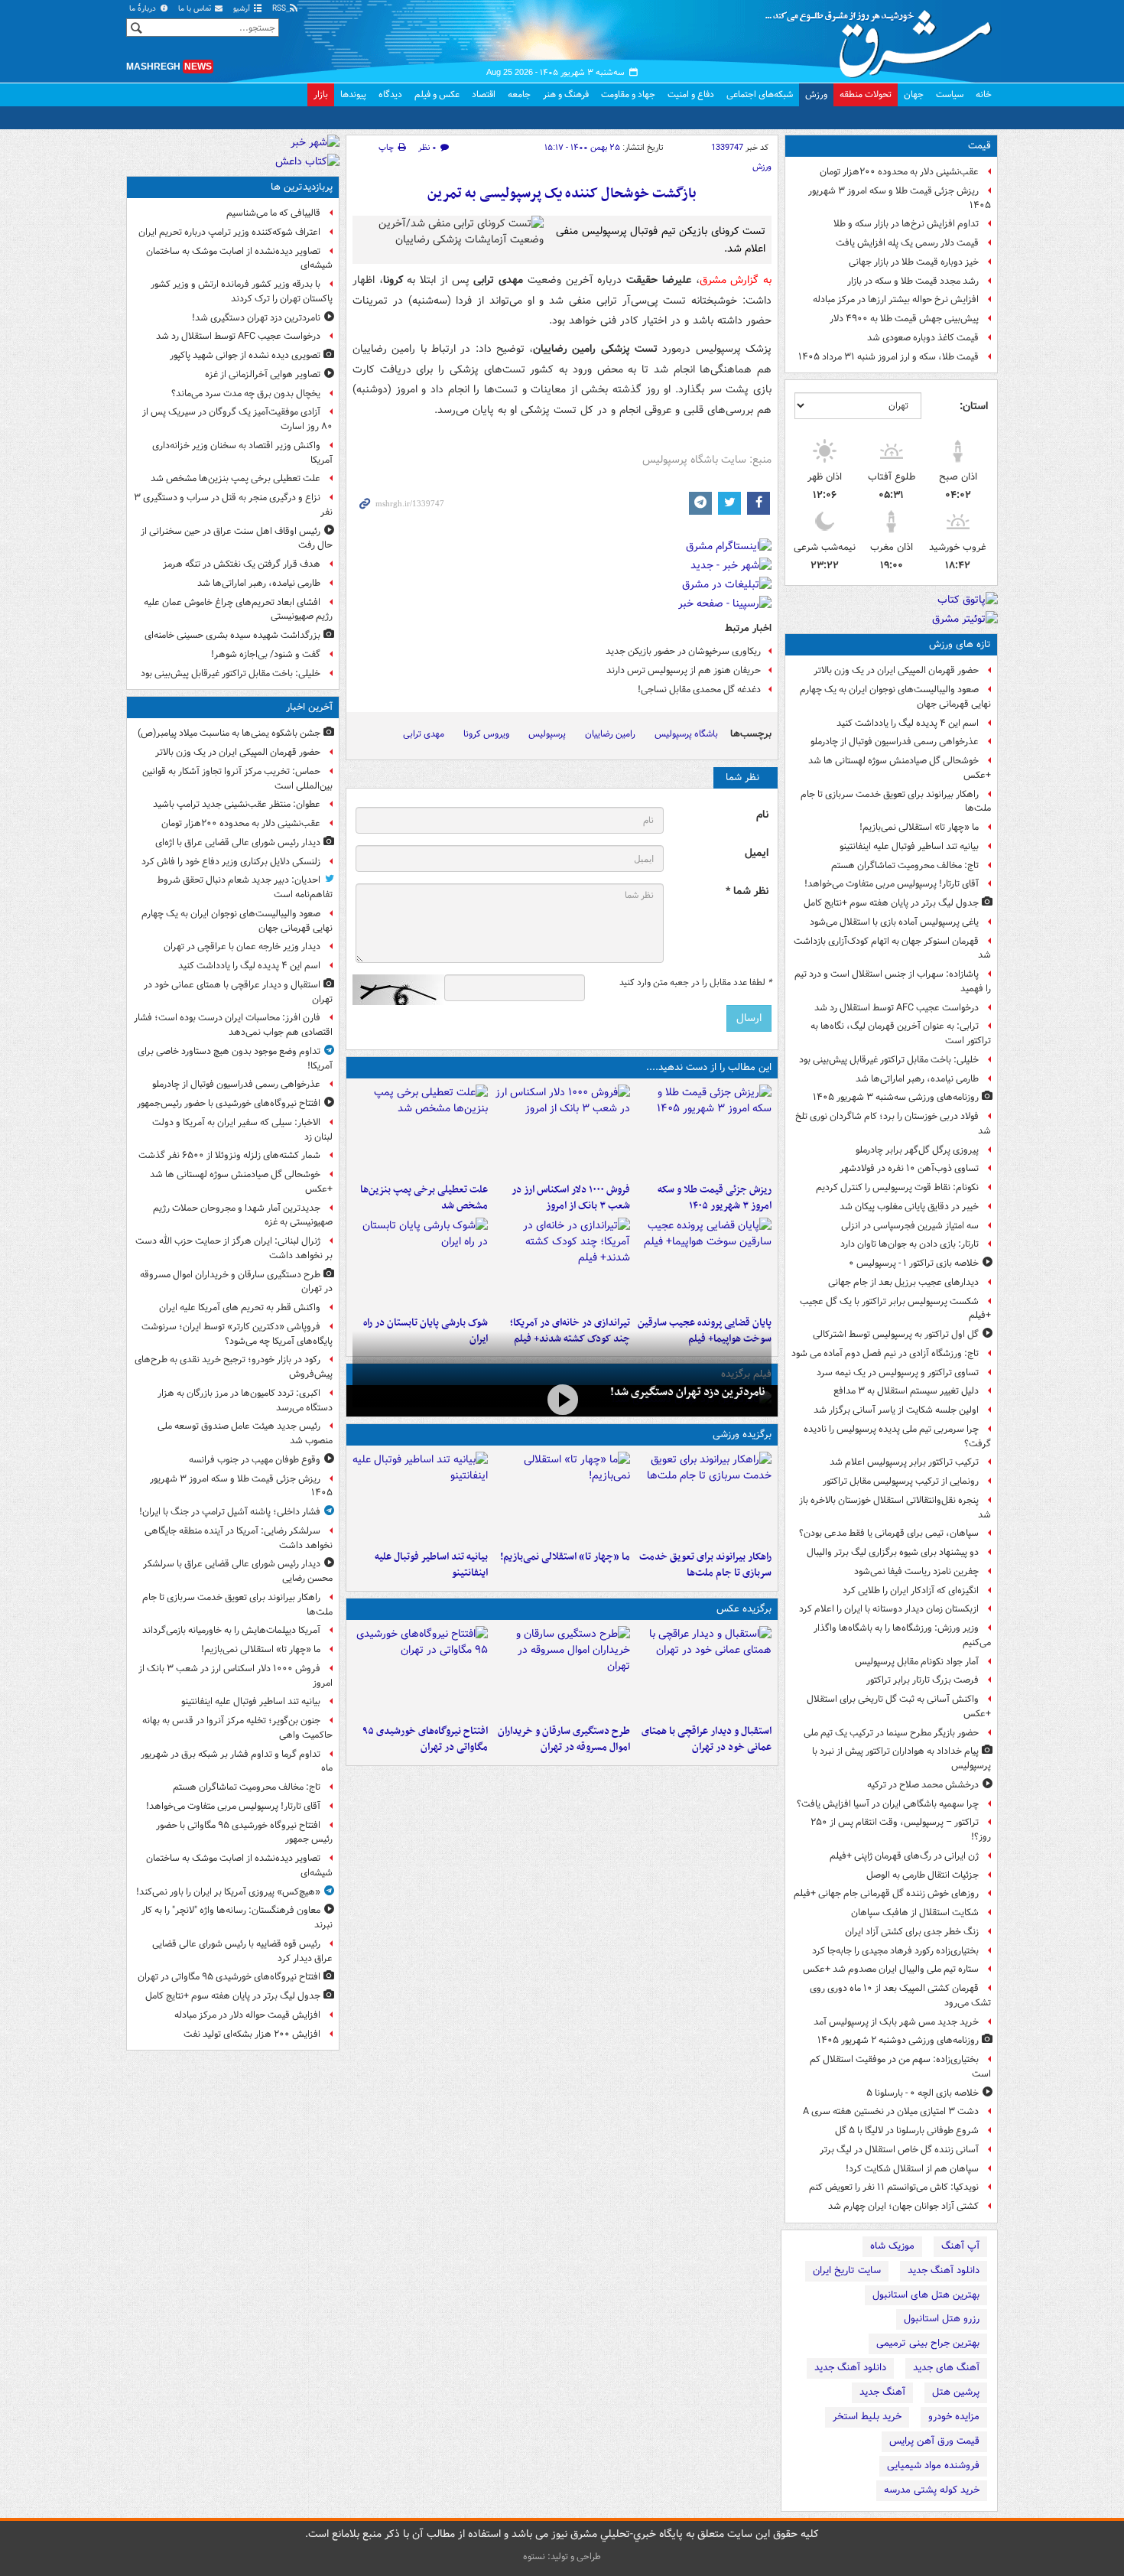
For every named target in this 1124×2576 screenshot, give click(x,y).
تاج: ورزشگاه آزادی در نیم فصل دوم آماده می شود (885, 1353)
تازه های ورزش (960, 644)
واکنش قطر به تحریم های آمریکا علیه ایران (240, 1308)
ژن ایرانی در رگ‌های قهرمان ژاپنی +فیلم (904, 1856)
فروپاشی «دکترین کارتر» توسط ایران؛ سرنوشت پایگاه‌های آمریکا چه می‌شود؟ (237, 1334)
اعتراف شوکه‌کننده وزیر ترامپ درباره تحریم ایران (229, 232)
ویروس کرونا (486, 734)
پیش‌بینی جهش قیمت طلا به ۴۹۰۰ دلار (904, 319)
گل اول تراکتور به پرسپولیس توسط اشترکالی (896, 1334)
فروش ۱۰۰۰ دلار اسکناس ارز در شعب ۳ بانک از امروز (570, 1198)
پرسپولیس (547, 734)
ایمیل (757, 853)
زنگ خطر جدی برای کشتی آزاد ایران (912, 1932)
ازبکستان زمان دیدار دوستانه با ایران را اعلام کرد (889, 1609)
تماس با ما (196, 9)
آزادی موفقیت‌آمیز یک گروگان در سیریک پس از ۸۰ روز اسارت (237, 419)
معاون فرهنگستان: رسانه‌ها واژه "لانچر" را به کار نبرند (237, 1917)
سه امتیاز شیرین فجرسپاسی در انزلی (910, 1226)
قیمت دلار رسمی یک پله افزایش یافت (907, 243)
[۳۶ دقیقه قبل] (704, 1672)
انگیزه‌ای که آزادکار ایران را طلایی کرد (911, 1590)
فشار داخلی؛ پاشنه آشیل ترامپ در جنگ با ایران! (230, 1512)
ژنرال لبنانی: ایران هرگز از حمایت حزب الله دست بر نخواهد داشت (234, 1248)
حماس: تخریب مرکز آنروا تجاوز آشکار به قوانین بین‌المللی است (237, 779)
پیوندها (353, 94)
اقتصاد (484, 94)
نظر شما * (747, 891)
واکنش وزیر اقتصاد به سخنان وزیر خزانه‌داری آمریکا (242, 453)
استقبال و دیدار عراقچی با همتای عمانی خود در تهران (707, 1739)
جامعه (519, 94)
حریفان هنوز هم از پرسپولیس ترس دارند (684, 670)
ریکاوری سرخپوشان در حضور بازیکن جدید (683, 651)
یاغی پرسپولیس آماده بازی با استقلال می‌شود (894, 922)
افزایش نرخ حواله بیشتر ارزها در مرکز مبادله (896, 299)
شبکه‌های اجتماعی (760, 94)
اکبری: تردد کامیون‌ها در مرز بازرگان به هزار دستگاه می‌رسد (245, 1400)
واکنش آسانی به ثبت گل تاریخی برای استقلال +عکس (899, 1706)
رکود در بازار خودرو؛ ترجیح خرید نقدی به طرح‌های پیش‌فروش (234, 1367)
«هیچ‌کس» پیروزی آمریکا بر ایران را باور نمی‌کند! (228, 1892)
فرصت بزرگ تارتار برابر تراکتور (923, 1680)
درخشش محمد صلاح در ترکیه (923, 1785)
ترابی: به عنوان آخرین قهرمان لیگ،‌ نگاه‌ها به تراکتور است (901, 1033)
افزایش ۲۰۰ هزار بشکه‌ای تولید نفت (252, 2034)
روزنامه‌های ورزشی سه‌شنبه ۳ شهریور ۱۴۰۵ (896, 1097)
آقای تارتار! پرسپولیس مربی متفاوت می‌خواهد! (892, 884)
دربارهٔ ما (144, 9)
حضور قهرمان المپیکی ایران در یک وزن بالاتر (896, 670)
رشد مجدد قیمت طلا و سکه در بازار (913, 281)
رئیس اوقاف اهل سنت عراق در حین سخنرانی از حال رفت (237, 538)
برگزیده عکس (744, 1609)
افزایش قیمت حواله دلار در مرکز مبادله (247, 2015)
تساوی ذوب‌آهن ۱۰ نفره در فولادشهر (909, 1168)
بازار (321, 94)
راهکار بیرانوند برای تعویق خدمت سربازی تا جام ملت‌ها (896, 802)
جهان (914, 94)
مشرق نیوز (883, 38)
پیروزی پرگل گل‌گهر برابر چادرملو (917, 1150)
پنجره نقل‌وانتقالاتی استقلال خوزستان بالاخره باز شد (895, 1508)
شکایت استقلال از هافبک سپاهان (915, 1912)
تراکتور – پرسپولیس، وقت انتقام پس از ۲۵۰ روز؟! (901, 1830)
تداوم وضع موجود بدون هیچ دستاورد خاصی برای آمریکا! (235, 1059)
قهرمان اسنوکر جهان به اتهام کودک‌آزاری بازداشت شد (892, 948)
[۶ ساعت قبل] (704, 1264)
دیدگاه (390, 94)
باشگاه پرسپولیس (686, 734)
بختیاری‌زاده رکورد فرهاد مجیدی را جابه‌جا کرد (895, 1951)
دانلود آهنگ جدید (944, 2270)
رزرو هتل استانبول (942, 2319)
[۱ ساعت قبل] (704, 1130)
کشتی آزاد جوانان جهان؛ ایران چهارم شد (903, 2206)
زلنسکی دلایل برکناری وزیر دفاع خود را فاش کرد (231, 862)
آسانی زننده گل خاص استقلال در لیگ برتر (899, 2150)
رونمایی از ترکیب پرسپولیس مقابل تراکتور (901, 1481)
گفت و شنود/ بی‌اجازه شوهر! (266, 654)
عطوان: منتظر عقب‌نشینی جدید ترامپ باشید (237, 804)
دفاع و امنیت (691, 94)
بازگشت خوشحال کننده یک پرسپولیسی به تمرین (562, 194)
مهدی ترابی (424, 734)
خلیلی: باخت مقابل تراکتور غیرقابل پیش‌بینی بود (889, 1060)
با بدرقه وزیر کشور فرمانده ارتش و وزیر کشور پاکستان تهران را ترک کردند (242, 291)
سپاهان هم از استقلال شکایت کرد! (912, 2169)
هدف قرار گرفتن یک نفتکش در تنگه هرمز (242, 564)
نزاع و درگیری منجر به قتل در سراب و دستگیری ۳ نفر (233, 505)
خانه (984, 94)
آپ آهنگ (960, 2246)
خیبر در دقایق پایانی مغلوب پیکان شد (909, 1207)
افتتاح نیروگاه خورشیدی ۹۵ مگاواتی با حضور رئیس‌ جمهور (244, 1833)
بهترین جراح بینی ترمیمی (928, 2343)
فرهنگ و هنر (566, 94)
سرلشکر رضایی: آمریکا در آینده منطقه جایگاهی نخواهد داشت (239, 1538)
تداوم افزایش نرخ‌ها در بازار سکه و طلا (906, 224)
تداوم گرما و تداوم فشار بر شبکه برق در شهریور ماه (237, 1761)
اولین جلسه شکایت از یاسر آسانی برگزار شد (896, 1410)
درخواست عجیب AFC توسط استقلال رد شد (897, 1008)
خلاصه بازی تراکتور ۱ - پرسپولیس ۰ (914, 1263)
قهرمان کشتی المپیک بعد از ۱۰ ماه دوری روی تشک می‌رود (900, 1995)
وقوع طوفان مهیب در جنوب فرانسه (255, 1460)
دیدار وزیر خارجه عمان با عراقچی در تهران (242, 946)
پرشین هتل (956, 2392)
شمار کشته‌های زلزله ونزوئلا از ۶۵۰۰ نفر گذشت (229, 1155)
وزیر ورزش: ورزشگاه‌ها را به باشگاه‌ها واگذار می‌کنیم (902, 1635)
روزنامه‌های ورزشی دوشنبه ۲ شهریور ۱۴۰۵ (898, 2040)
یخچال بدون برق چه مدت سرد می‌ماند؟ (246, 394)
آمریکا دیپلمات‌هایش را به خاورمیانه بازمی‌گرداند (231, 1630)
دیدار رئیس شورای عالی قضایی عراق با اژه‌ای (238, 842)
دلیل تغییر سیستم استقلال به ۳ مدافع (906, 1391)
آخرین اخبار (309, 707)
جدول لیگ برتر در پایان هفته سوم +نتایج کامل (891, 903)
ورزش (816, 94)
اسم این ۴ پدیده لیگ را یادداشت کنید (908, 723)
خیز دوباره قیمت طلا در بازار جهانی (914, 262)
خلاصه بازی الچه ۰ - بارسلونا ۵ (923, 2093)
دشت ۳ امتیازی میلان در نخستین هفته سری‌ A (891, 2111)
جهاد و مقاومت (628, 94)
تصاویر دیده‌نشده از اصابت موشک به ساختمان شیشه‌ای (239, 259)
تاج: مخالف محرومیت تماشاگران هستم (905, 865)
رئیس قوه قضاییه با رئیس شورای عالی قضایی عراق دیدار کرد (242, 1951)
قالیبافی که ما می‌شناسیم (273, 213)
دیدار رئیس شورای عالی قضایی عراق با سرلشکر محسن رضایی (238, 1571)
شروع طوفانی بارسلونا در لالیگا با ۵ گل (907, 2130)
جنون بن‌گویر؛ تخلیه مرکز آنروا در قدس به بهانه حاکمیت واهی (237, 1728)
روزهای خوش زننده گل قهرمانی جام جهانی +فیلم (886, 1893)
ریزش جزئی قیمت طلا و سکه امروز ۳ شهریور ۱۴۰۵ (900, 198)
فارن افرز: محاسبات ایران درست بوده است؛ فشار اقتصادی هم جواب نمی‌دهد (233, 1025)
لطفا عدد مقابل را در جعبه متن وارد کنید (695, 983)
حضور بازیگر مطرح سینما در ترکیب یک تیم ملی (891, 1733)
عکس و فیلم (437, 94)
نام (762, 815)
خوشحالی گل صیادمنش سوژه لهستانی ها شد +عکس (900, 768)
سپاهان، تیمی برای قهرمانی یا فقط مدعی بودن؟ (889, 1533)
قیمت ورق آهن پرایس (934, 2441)
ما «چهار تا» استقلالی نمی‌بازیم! (919, 827)
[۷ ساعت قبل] (562, 1264)
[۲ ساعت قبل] (562, 1130)
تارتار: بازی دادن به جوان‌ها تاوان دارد (910, 1244)
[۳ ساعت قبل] (420, 1672)
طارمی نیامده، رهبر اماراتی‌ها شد (917, 1079)
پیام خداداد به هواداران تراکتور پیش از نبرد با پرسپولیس (901, 1758)
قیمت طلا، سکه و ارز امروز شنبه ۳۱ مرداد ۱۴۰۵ (888, 357)
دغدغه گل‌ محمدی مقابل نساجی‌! (699, 690)
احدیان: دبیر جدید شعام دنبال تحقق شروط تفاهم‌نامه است (245, 887)
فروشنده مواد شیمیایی (933, 2465)
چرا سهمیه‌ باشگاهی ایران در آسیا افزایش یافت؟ (888, 1804)
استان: (974, 406)
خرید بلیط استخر (867, 2417)
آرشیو (243, 9)
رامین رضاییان (610, 734)
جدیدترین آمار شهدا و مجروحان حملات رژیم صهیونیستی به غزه (243, 1215)
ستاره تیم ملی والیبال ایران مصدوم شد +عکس (891, 1969)
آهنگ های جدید (946, 2368)
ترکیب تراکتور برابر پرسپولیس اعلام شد (904, 1462)
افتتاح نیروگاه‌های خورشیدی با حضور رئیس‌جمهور (229, 1103)
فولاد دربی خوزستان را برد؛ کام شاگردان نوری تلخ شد (893, 1124)
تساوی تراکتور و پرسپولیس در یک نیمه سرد (898, 1373)
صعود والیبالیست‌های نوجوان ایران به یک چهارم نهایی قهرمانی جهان (895, 697)
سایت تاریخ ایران (847, 2270)
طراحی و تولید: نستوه (562, 2556)
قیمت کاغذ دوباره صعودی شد (923, 338)
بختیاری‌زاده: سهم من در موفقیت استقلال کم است (900, 2067)
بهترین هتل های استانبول (926, 2295)
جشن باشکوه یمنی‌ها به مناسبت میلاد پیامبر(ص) (229, 733)
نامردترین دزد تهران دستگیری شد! (688, 1392)
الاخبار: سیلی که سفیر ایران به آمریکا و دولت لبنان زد (242, 1130)
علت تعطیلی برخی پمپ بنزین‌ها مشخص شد (424, 1198)
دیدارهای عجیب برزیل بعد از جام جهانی (903, 1282)
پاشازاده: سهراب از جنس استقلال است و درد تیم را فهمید (893, 981)
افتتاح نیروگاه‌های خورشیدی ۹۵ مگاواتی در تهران (425, 1739)
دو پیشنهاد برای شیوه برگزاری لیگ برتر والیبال (893, 1552)
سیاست (950, 94)
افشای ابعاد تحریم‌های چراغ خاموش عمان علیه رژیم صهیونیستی (238, 610)
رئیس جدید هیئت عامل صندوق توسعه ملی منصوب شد (245, 1433)
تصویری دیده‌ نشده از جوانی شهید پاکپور (245, 355)
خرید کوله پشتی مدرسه (932, 2490)
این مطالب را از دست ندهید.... (709, 1067)
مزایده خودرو (954, 2417)
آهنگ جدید (882, 2392)
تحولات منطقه (866, 94)
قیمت (979, 146)
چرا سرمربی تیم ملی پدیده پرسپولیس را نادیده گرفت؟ (897, 1436)
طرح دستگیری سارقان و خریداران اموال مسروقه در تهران (564, 1739)
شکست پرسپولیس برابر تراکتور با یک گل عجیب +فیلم (895, 1309)
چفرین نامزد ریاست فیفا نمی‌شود (916, 1571)
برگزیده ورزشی (742, 1434)
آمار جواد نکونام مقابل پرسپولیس (917, 1662)
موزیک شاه (892, 2246)
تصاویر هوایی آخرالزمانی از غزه (263, 374)
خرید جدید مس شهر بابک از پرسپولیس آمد (896, 2022)
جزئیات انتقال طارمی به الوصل (923, 1875)
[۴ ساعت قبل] (420, 1130)
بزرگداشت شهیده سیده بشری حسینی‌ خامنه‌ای (232, 635)
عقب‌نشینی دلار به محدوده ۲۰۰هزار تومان (899, 172)
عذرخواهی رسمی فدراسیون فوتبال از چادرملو (895, 742)
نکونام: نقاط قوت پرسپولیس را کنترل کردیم (897, 1187)
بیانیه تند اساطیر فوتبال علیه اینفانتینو (909, 846)
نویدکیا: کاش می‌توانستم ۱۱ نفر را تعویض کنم (894, 2187)
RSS (280, 9)
